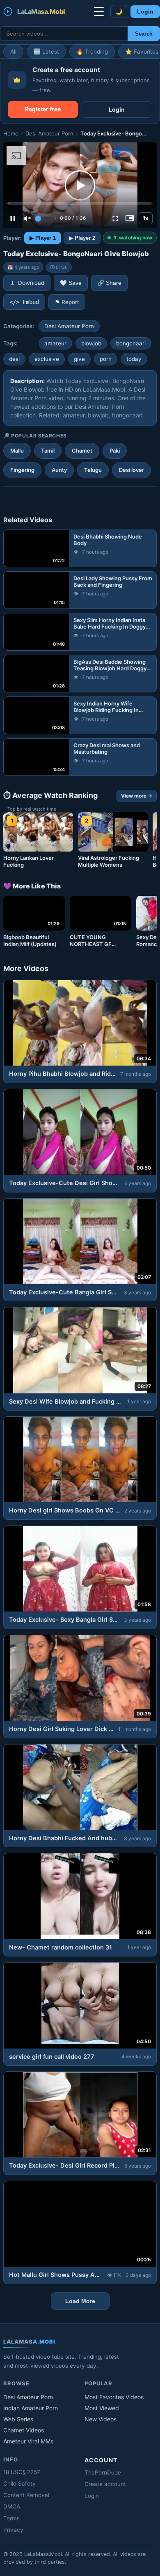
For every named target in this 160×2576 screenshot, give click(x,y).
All (13, 52)
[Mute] (27, 219)
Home (11, 133)
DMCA (12, 2506)
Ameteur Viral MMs (28, 2441)
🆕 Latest (46, 52)
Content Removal (26, 2495)
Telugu (93, 470)
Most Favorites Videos (114, 2397)
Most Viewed (102, 2408)
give (79, 359)
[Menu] (99, 11)
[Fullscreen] (115, 219)
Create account (105, 2484)
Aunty (59, 470)
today (134, 359)
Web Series (18, 2419)
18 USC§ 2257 (22, 2472)
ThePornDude (103, 2472)
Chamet (82, 451)
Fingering (22, 470)
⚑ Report (67, 302)
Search (144, 34)
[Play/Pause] (13, 219)
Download (31, 283)
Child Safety (19, 2484)
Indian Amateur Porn (31, 2408)
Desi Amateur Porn (49, 133)
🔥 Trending (92, 52)
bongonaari (131, 343)
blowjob (91, 343)
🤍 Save (71, 283)
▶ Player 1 (43, 238)
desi (14, 359)
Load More (80, 2301)
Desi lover (131, 470)
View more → (137, 796)
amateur (55, 343)
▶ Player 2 (82, 238)
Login (145, 12)
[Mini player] (130, 219)
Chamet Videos (24, 2430)
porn (106, 359)
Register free (43, 109)
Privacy (13, 2530)
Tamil (48, 451)
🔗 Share (109, 283)
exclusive (47, 359)
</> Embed (24, 302)
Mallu (17, 451)
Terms (11, 2518)
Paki (115, 451)
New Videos (101, 2419)
